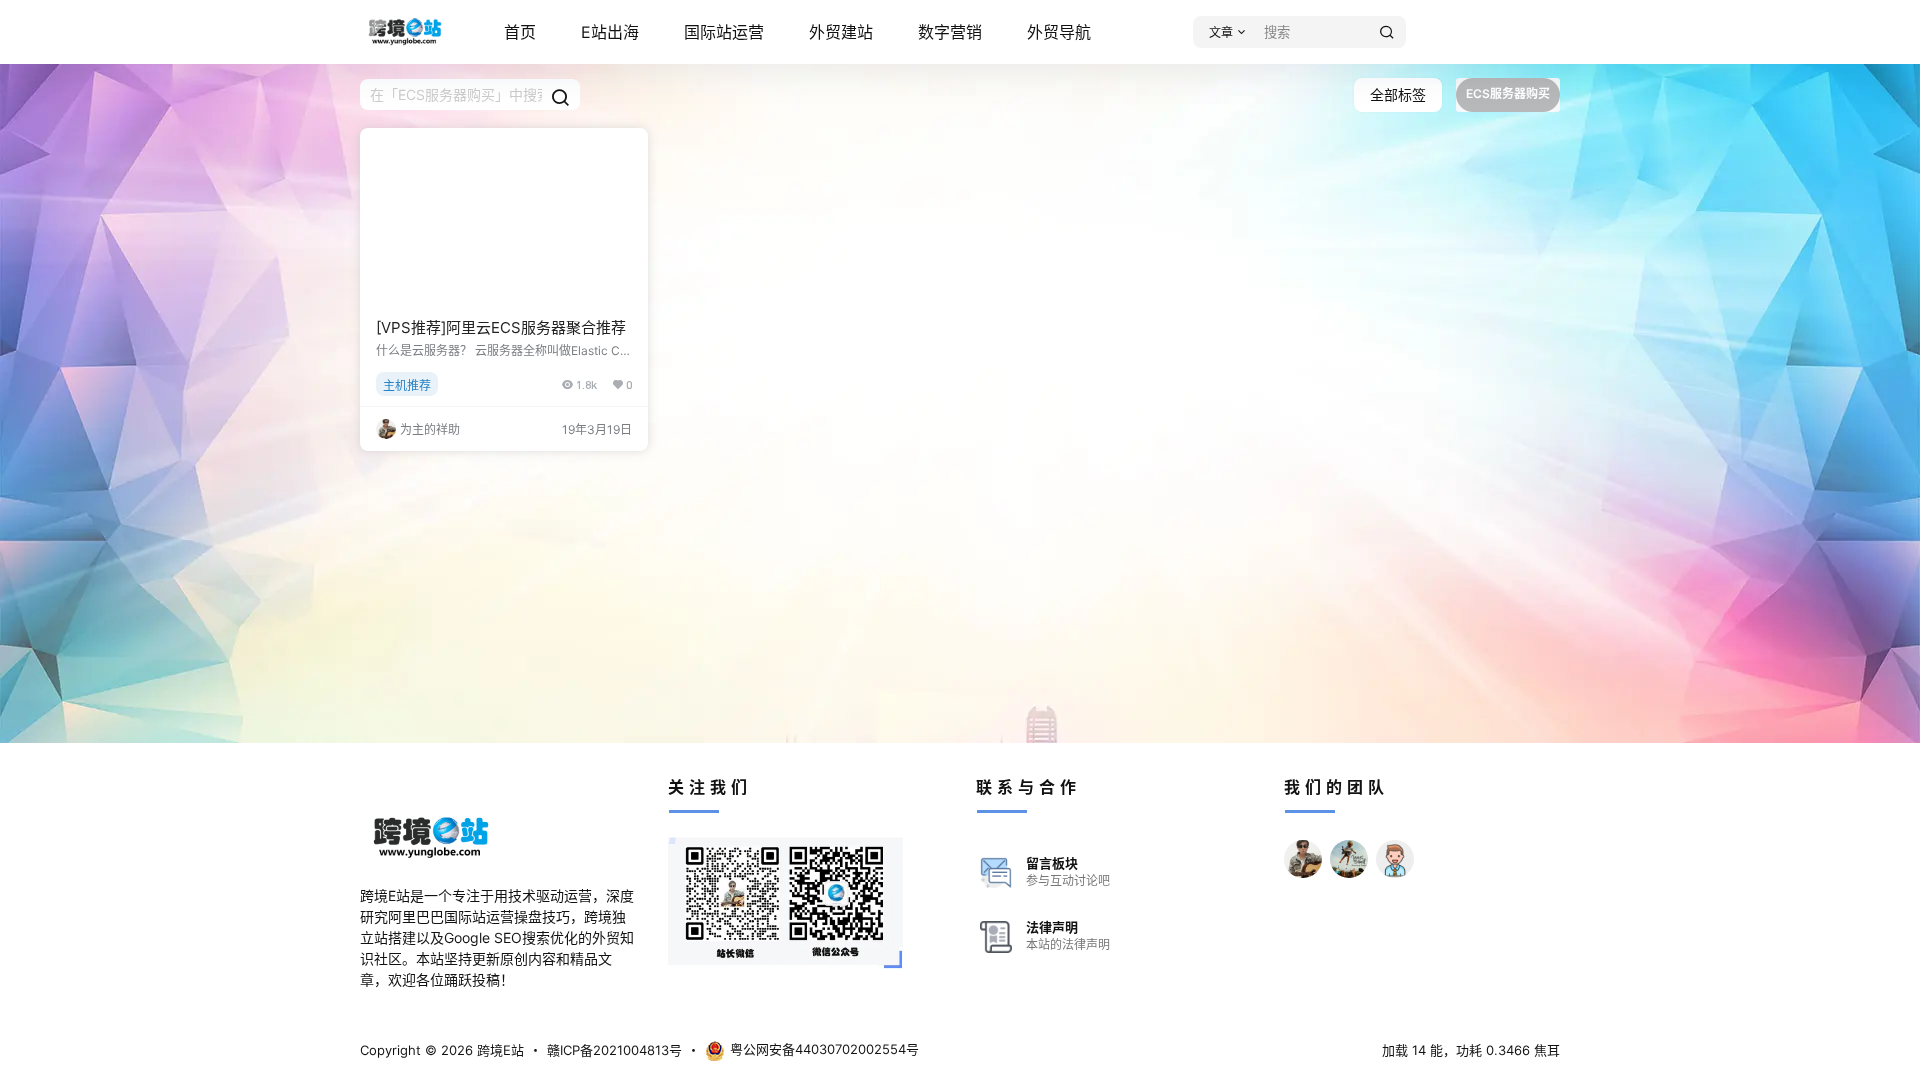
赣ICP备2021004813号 (614, 1050)
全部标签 (1398, 94)
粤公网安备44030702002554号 (824, 1049)
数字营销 (950, 32)
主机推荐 (407, 385)
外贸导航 (1059, 32)
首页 (520, 32)
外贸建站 (841, 32)
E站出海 (610, 32)
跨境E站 (498, 1050)
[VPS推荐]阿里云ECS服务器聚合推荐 (501, 327)
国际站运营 (724, 32)
